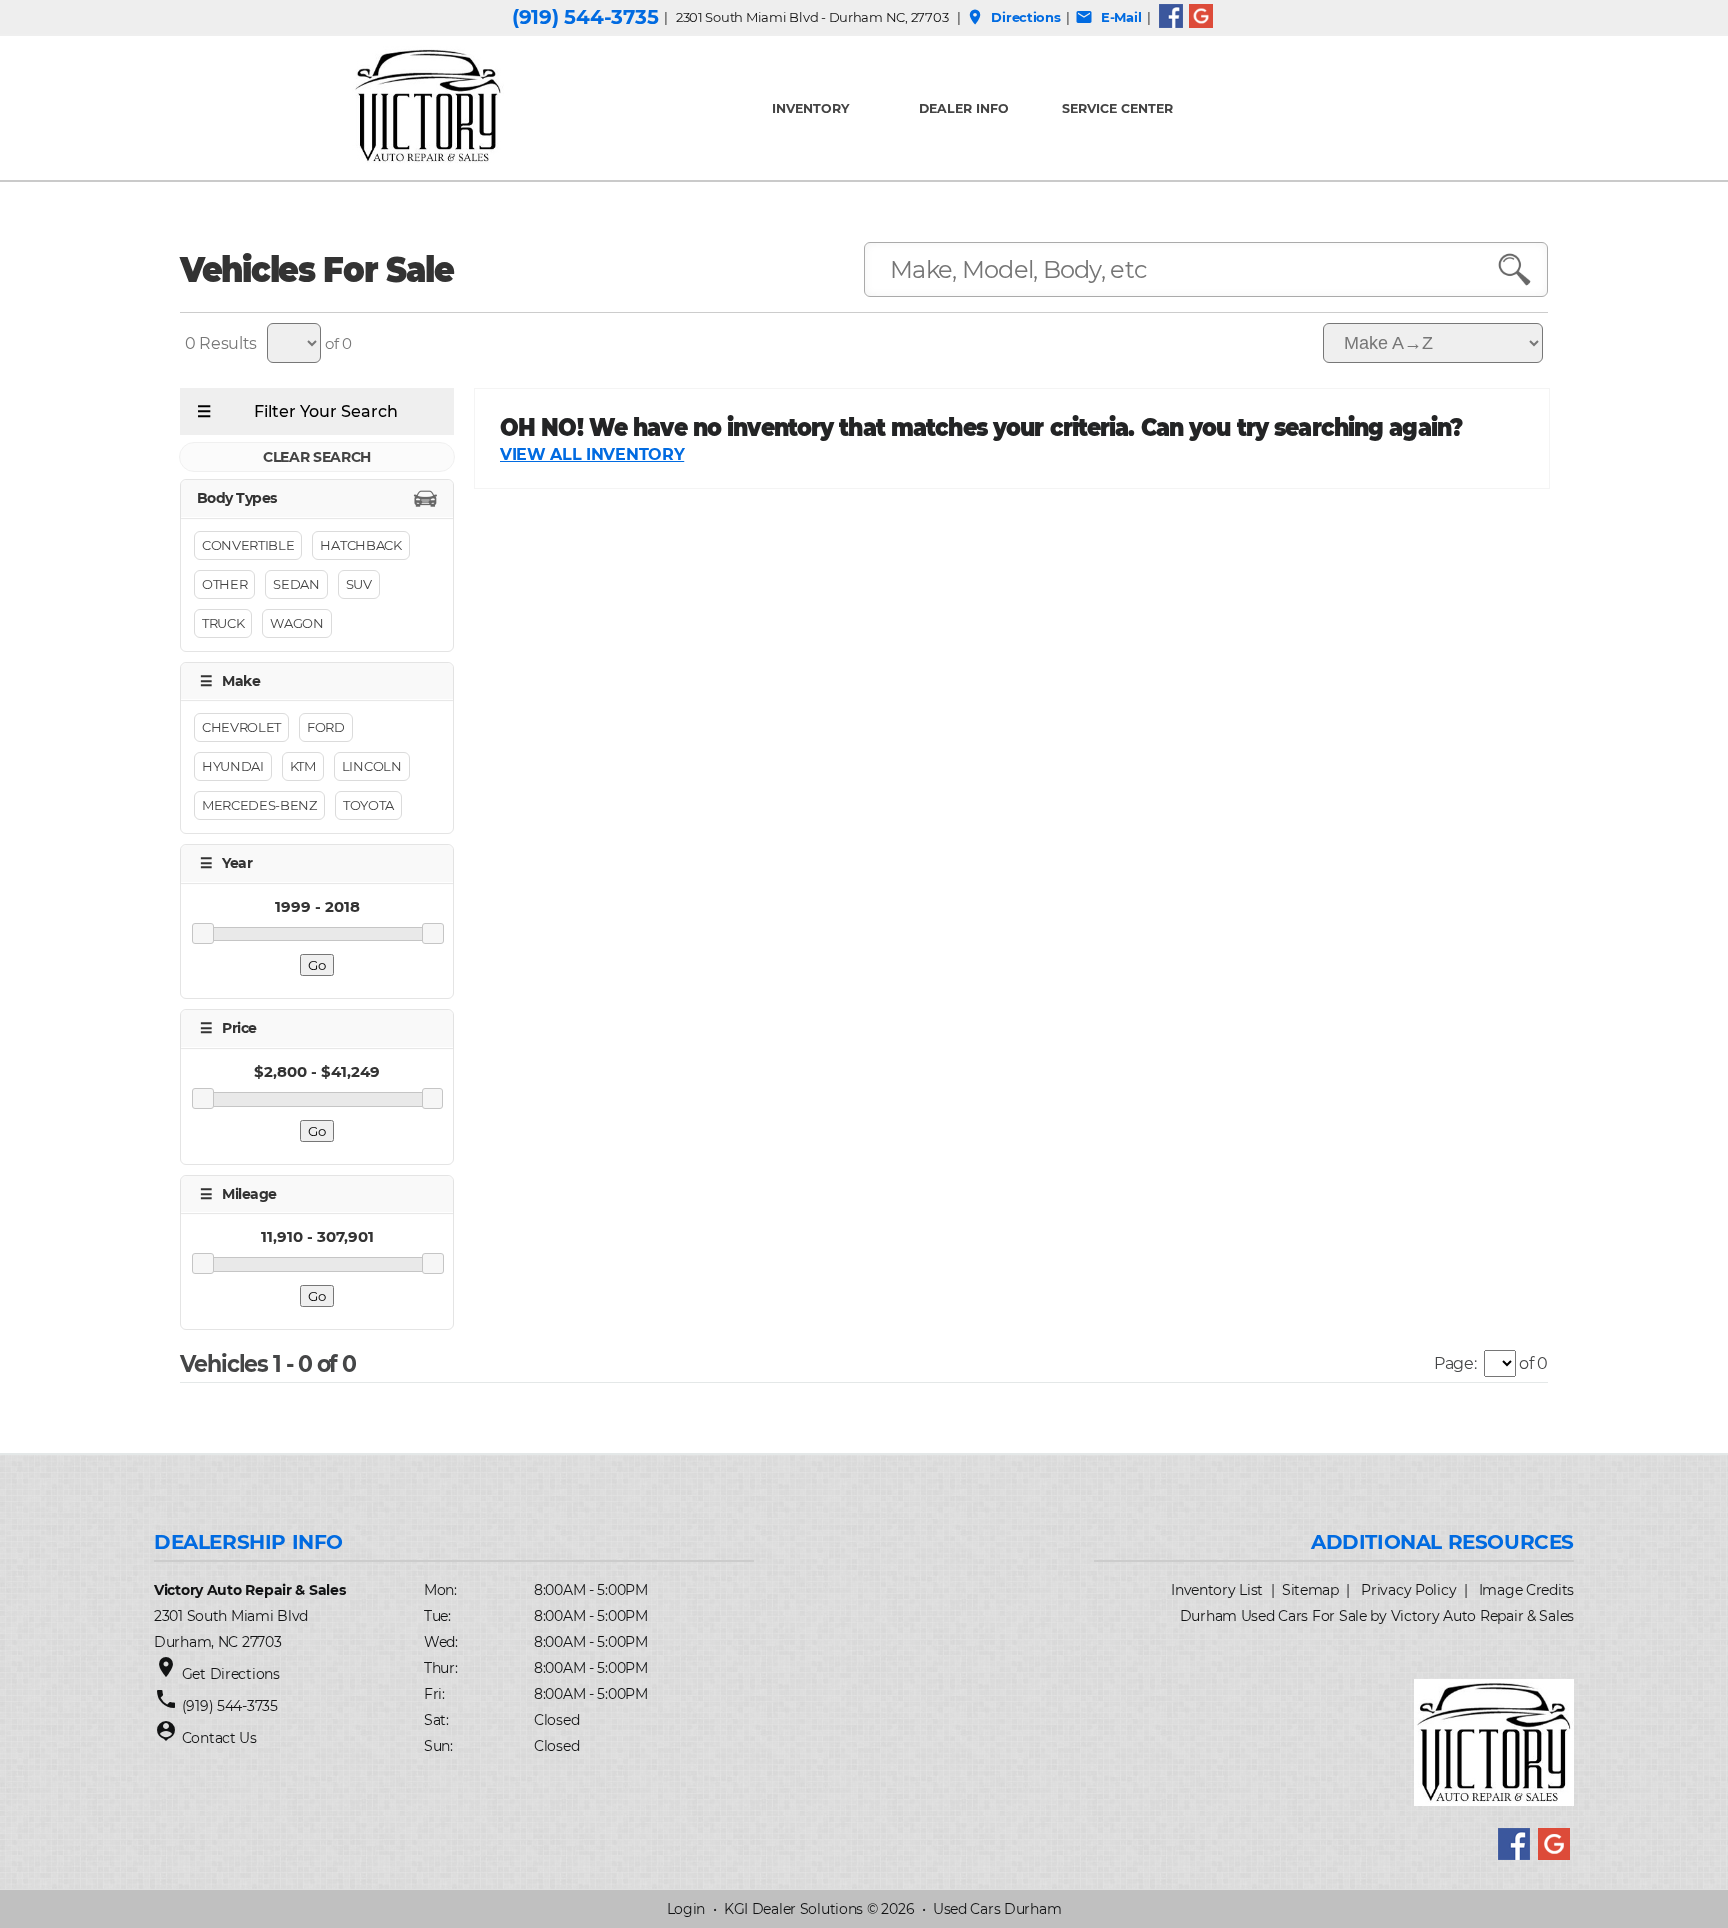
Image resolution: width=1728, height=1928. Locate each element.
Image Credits (1526, 1590)
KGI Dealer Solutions (793, 1909)
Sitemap (1310, 1590)
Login (686, 1909)
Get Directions (231, 1674)
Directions (1013, 17)
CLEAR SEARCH (317, 457)
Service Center (1117, 108)
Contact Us (219, 1738)
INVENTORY (810, 108)
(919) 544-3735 (585, 17)
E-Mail (1108, 17)
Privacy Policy (1408, 1590)
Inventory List (1217, 1590)
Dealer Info (964, 108)
